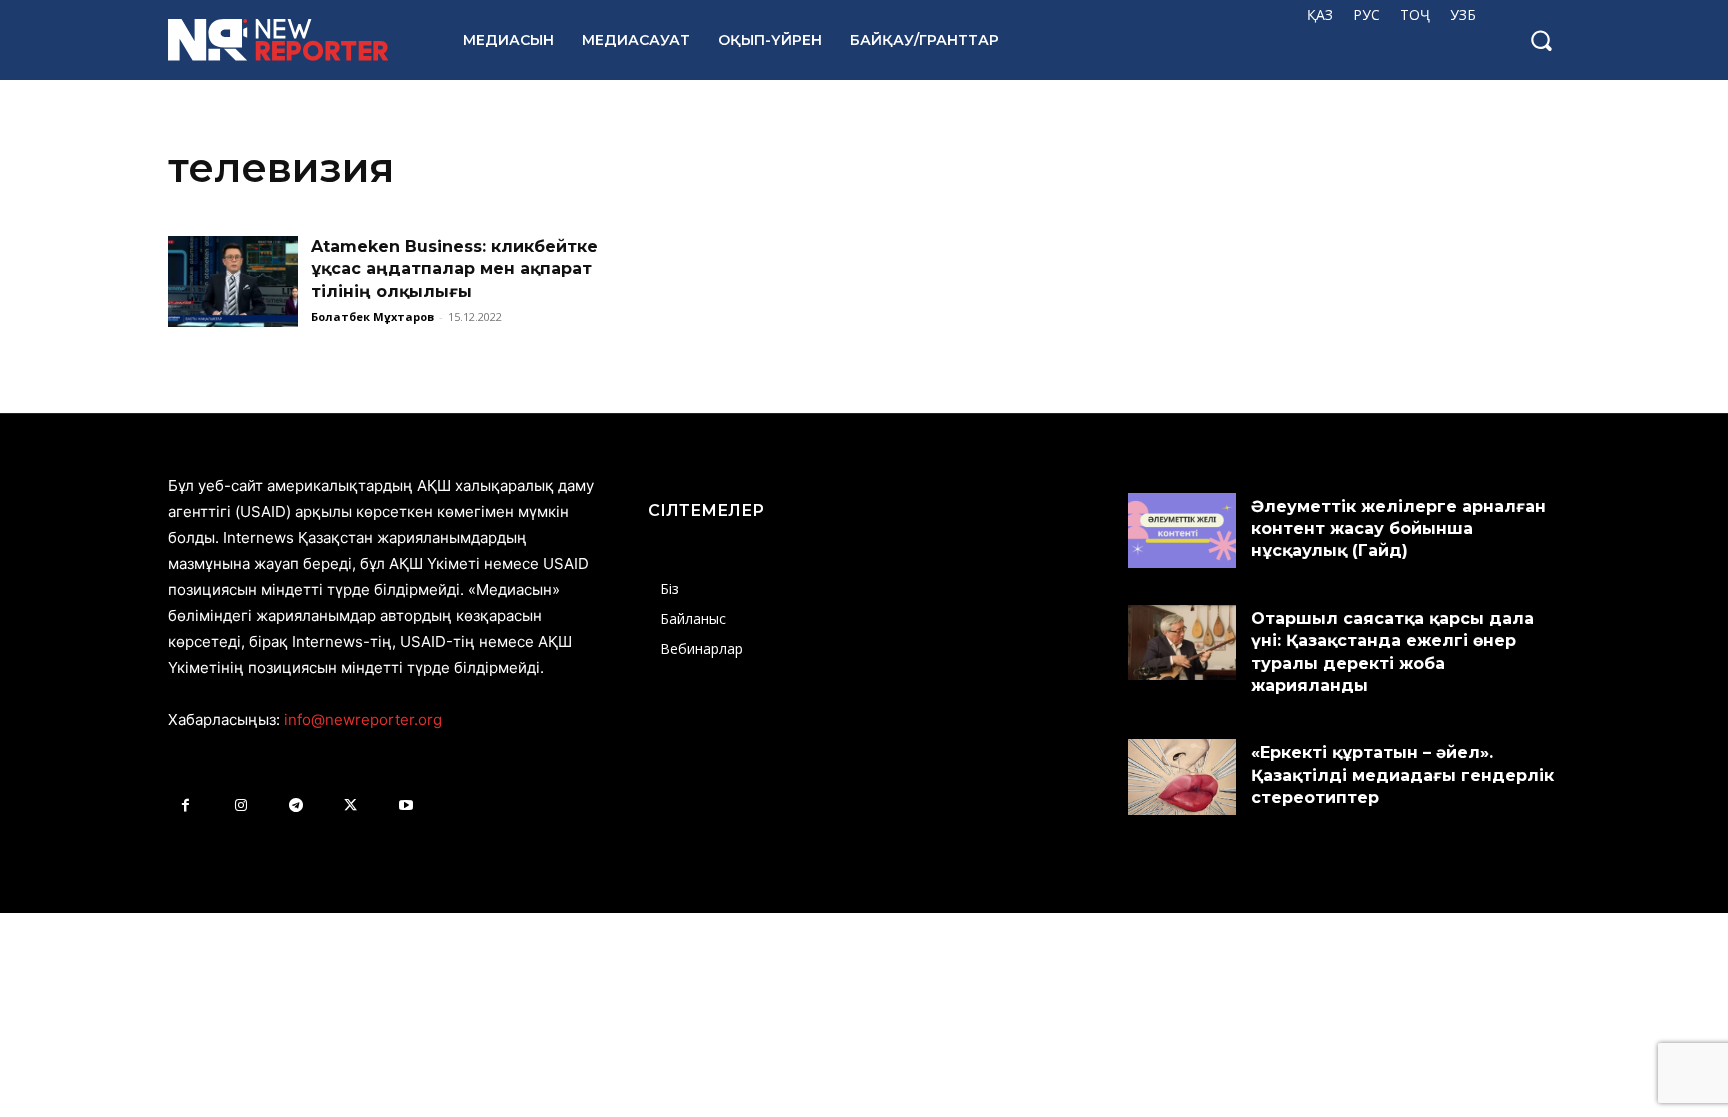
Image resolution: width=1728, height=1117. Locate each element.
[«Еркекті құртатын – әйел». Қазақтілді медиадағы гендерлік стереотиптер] (1182, 777)
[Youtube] (405, 805)
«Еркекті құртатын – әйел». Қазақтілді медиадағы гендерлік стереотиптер (1402, 775)
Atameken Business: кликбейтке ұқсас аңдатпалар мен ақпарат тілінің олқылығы (454, 269)
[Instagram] (240, 805)
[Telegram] (295, 805)
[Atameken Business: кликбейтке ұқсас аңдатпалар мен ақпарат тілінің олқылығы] (233, 281)
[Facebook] (185, 805)
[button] (1541, 40)
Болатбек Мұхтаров (372, 316)
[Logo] (293, 40)
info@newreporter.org (363, 719)
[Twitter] (350, 805)
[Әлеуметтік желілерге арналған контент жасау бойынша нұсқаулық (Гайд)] (1182, 531)
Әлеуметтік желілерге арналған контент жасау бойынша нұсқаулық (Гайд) (1398, 529)
